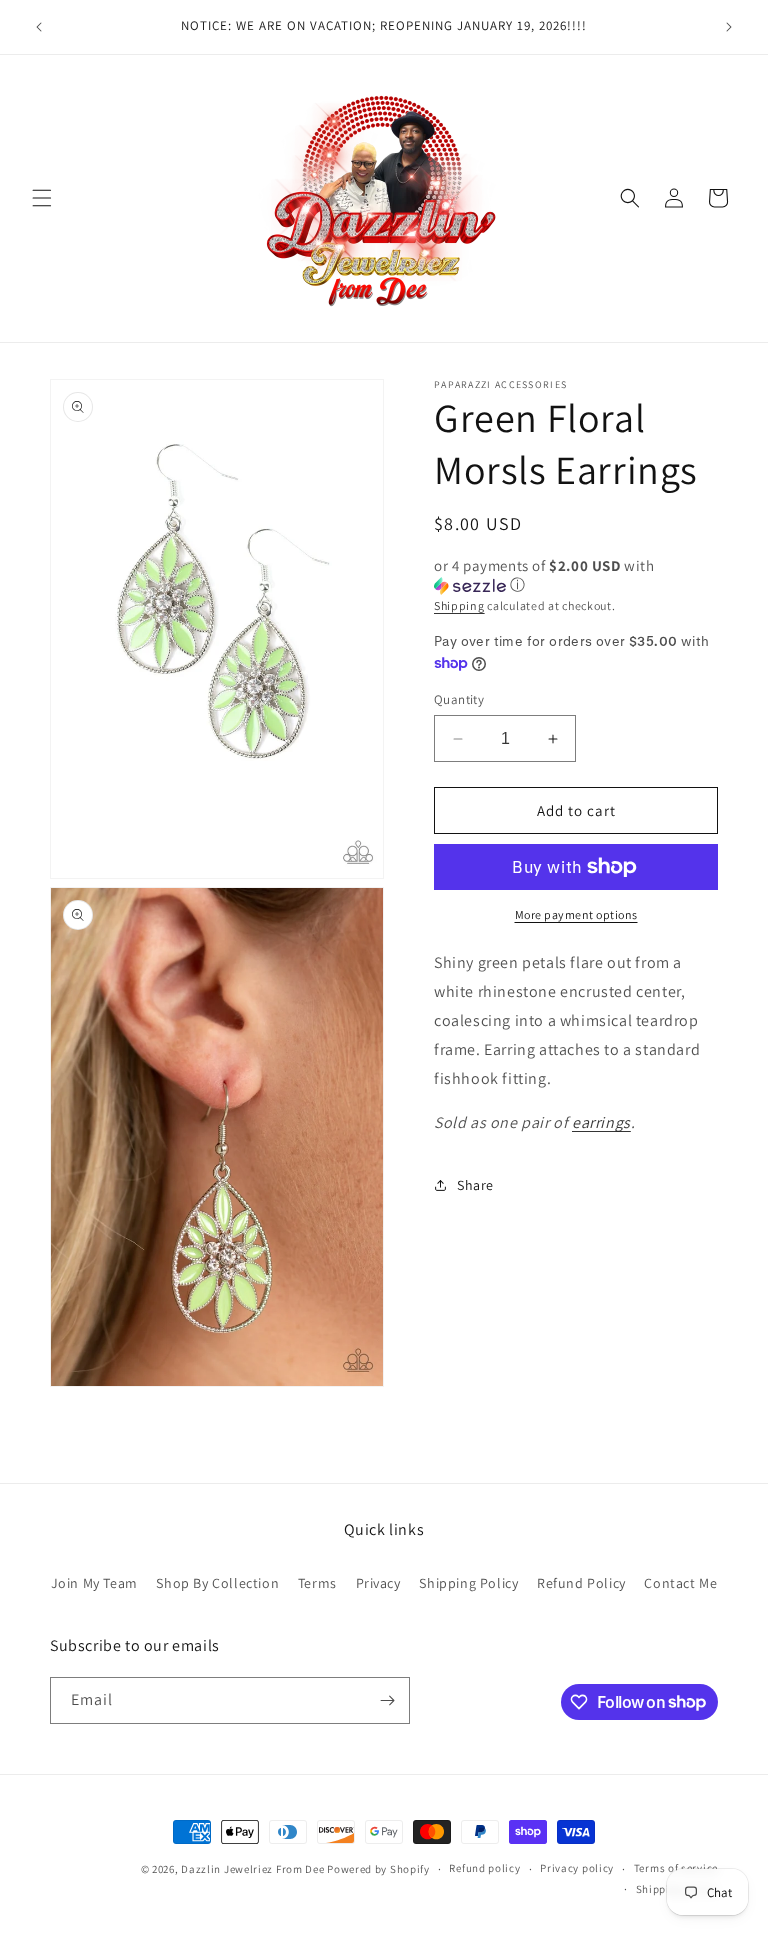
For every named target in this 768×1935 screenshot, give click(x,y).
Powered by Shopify (378, 1869)
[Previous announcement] (39, 27)
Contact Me (680, 1583)
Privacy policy (577, 1868)
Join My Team (94, 1583)
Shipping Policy (468, 1583)
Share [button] (475, 1185)
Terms (317, 1583)
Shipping (459, 605)
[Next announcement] (729, 27)
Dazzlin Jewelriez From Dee (254, 1869)
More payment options (576, 914)
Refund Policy (581, 1583)
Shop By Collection (217, 1583)
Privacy (378, 1583)
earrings (601, 1122)
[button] (42, 198)
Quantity (459, 699)
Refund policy (484, 1868)
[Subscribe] (387, 1700)
